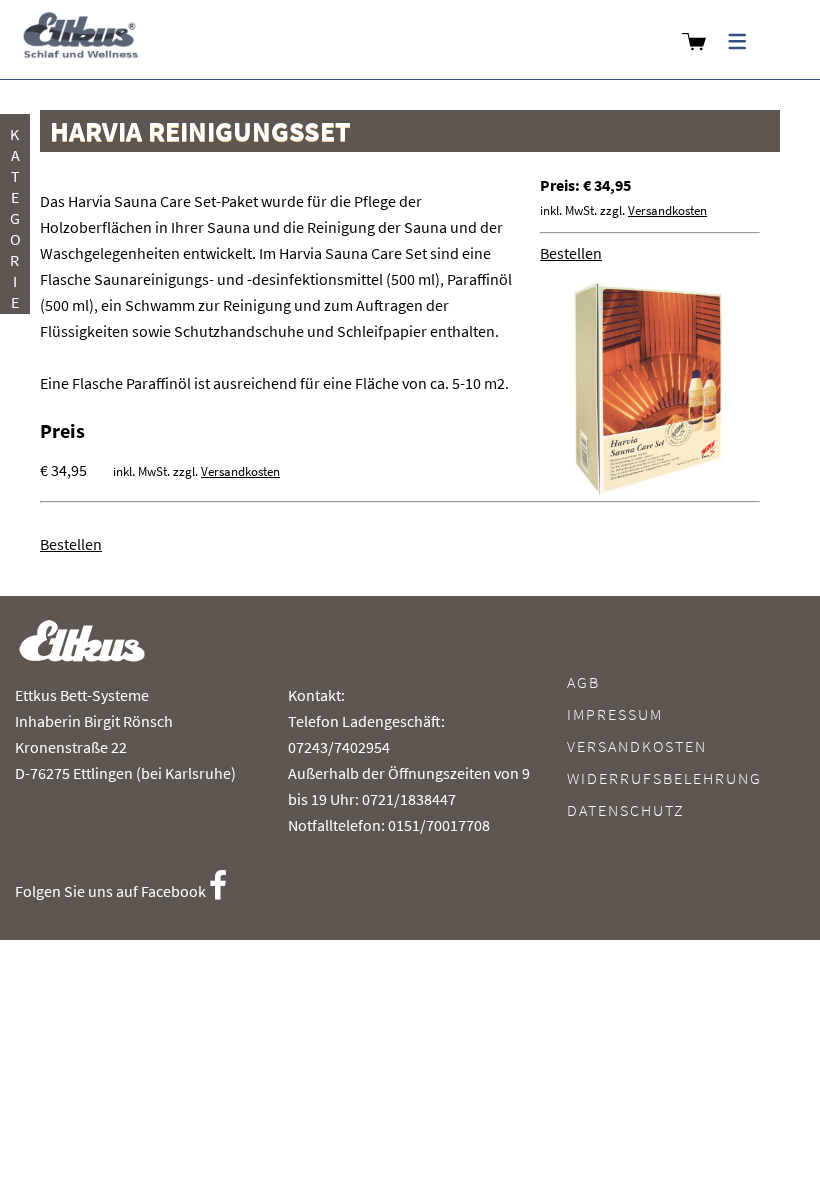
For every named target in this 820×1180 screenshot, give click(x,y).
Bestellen (571, 253)
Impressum (615, 714)
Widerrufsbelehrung (664, 778)
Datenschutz (626, 810)
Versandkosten (667, 210)
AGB (583, 682)
